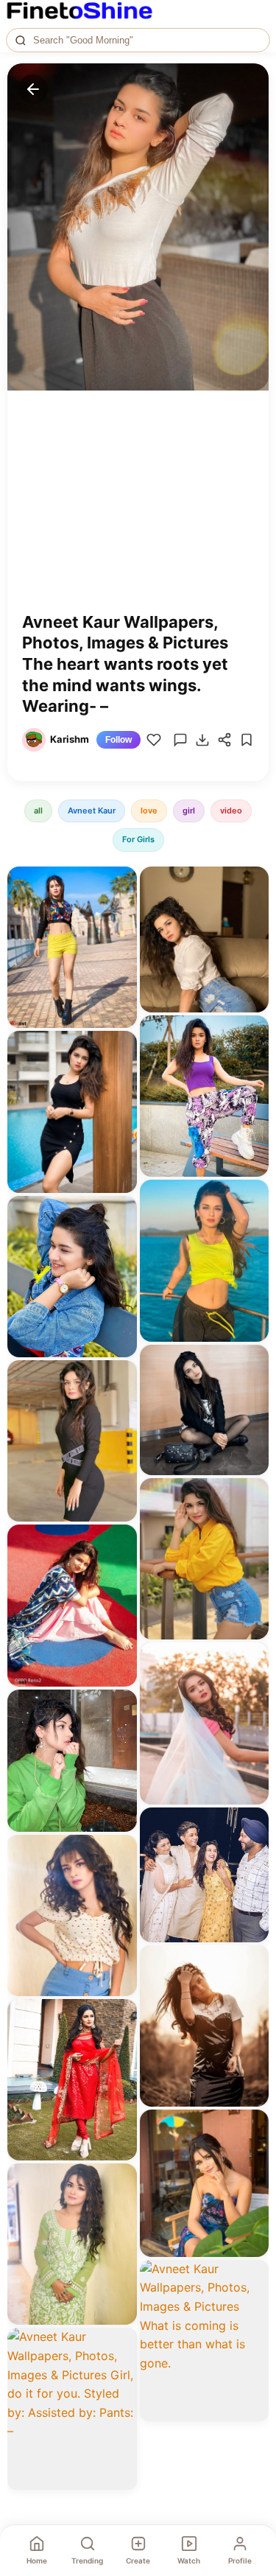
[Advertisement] (138, 512)
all (38, 811)
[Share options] (121, 883)
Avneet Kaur (92, 811)
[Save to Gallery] (121, 909)
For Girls (138, 839)
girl (189, 811)
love (149, 811)
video (231, 811)
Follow (118, 740)
